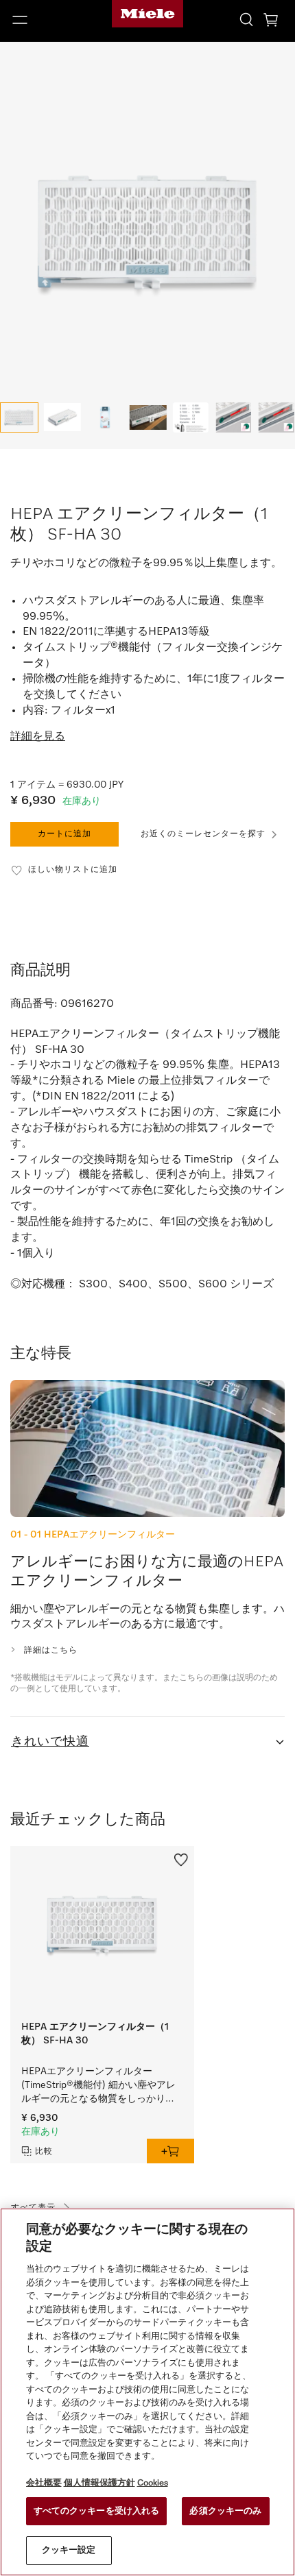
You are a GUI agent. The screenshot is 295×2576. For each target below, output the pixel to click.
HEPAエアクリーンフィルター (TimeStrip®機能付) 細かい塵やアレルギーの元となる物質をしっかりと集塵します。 (98, 2086)
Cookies (153, 2483)
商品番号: (34, 1004)
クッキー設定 (69, 2550)
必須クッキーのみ (225, 2511)
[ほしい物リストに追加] (181, 1858)
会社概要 (44, 2483)
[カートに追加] (170, 2151)
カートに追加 (64, 834)
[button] (49, 20)
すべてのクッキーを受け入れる (97, 2511)
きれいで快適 (50, 1742)
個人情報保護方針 (99, 2483)
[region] (147, 2392)
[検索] (246, 19)
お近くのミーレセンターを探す (203, 834)
